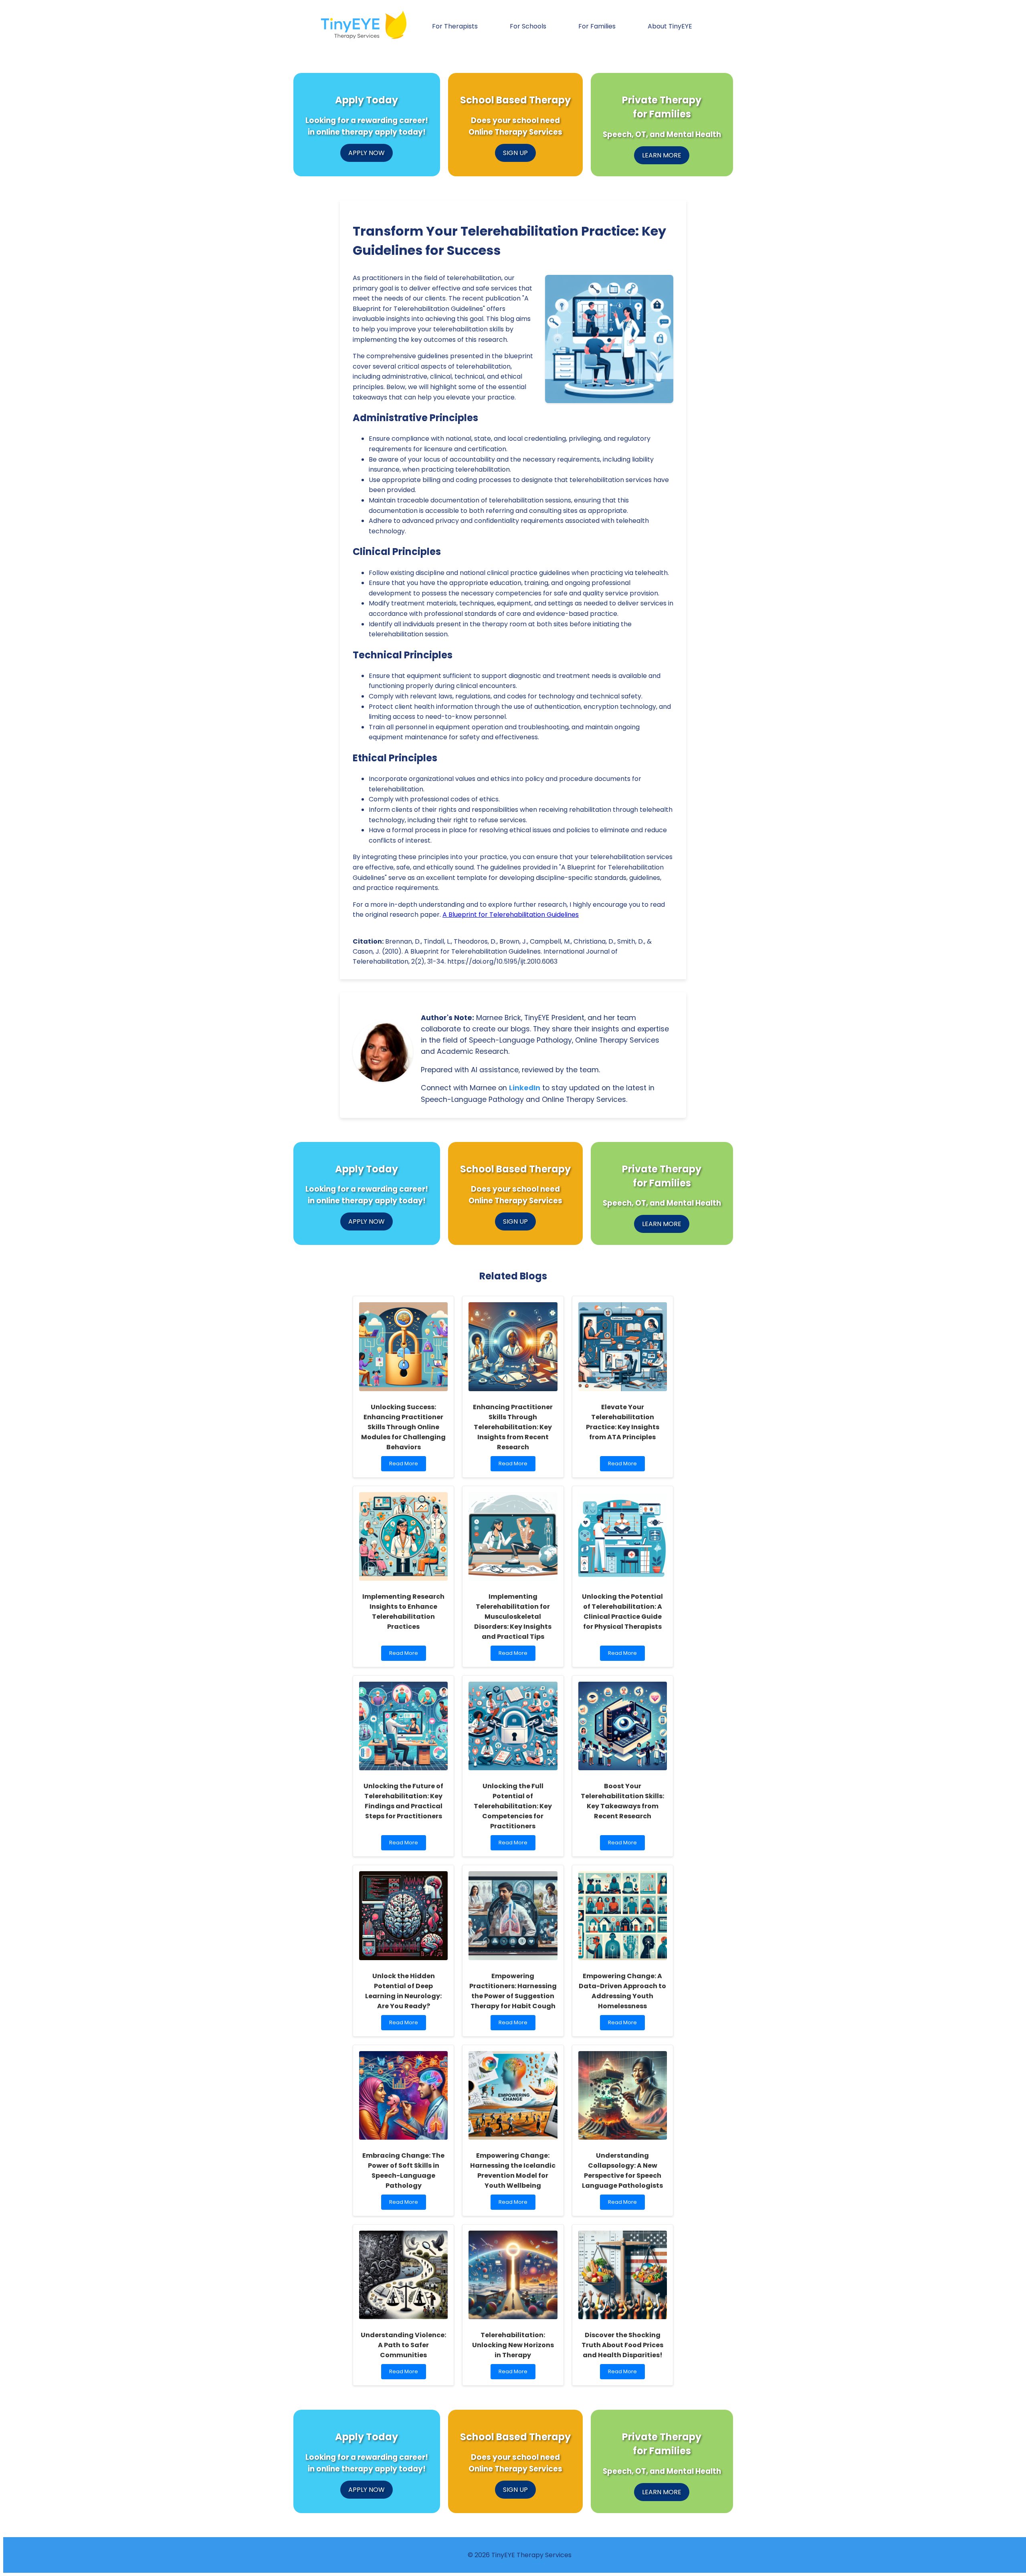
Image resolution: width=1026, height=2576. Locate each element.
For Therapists (455, 26)
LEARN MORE (662, 155)
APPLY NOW (367, 153)
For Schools (528, 26)
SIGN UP (515, 153)
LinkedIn (525, 1088)
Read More (405, 1466)
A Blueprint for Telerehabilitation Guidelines (511, 915)
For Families (597, 26)
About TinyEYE (670, 26)
